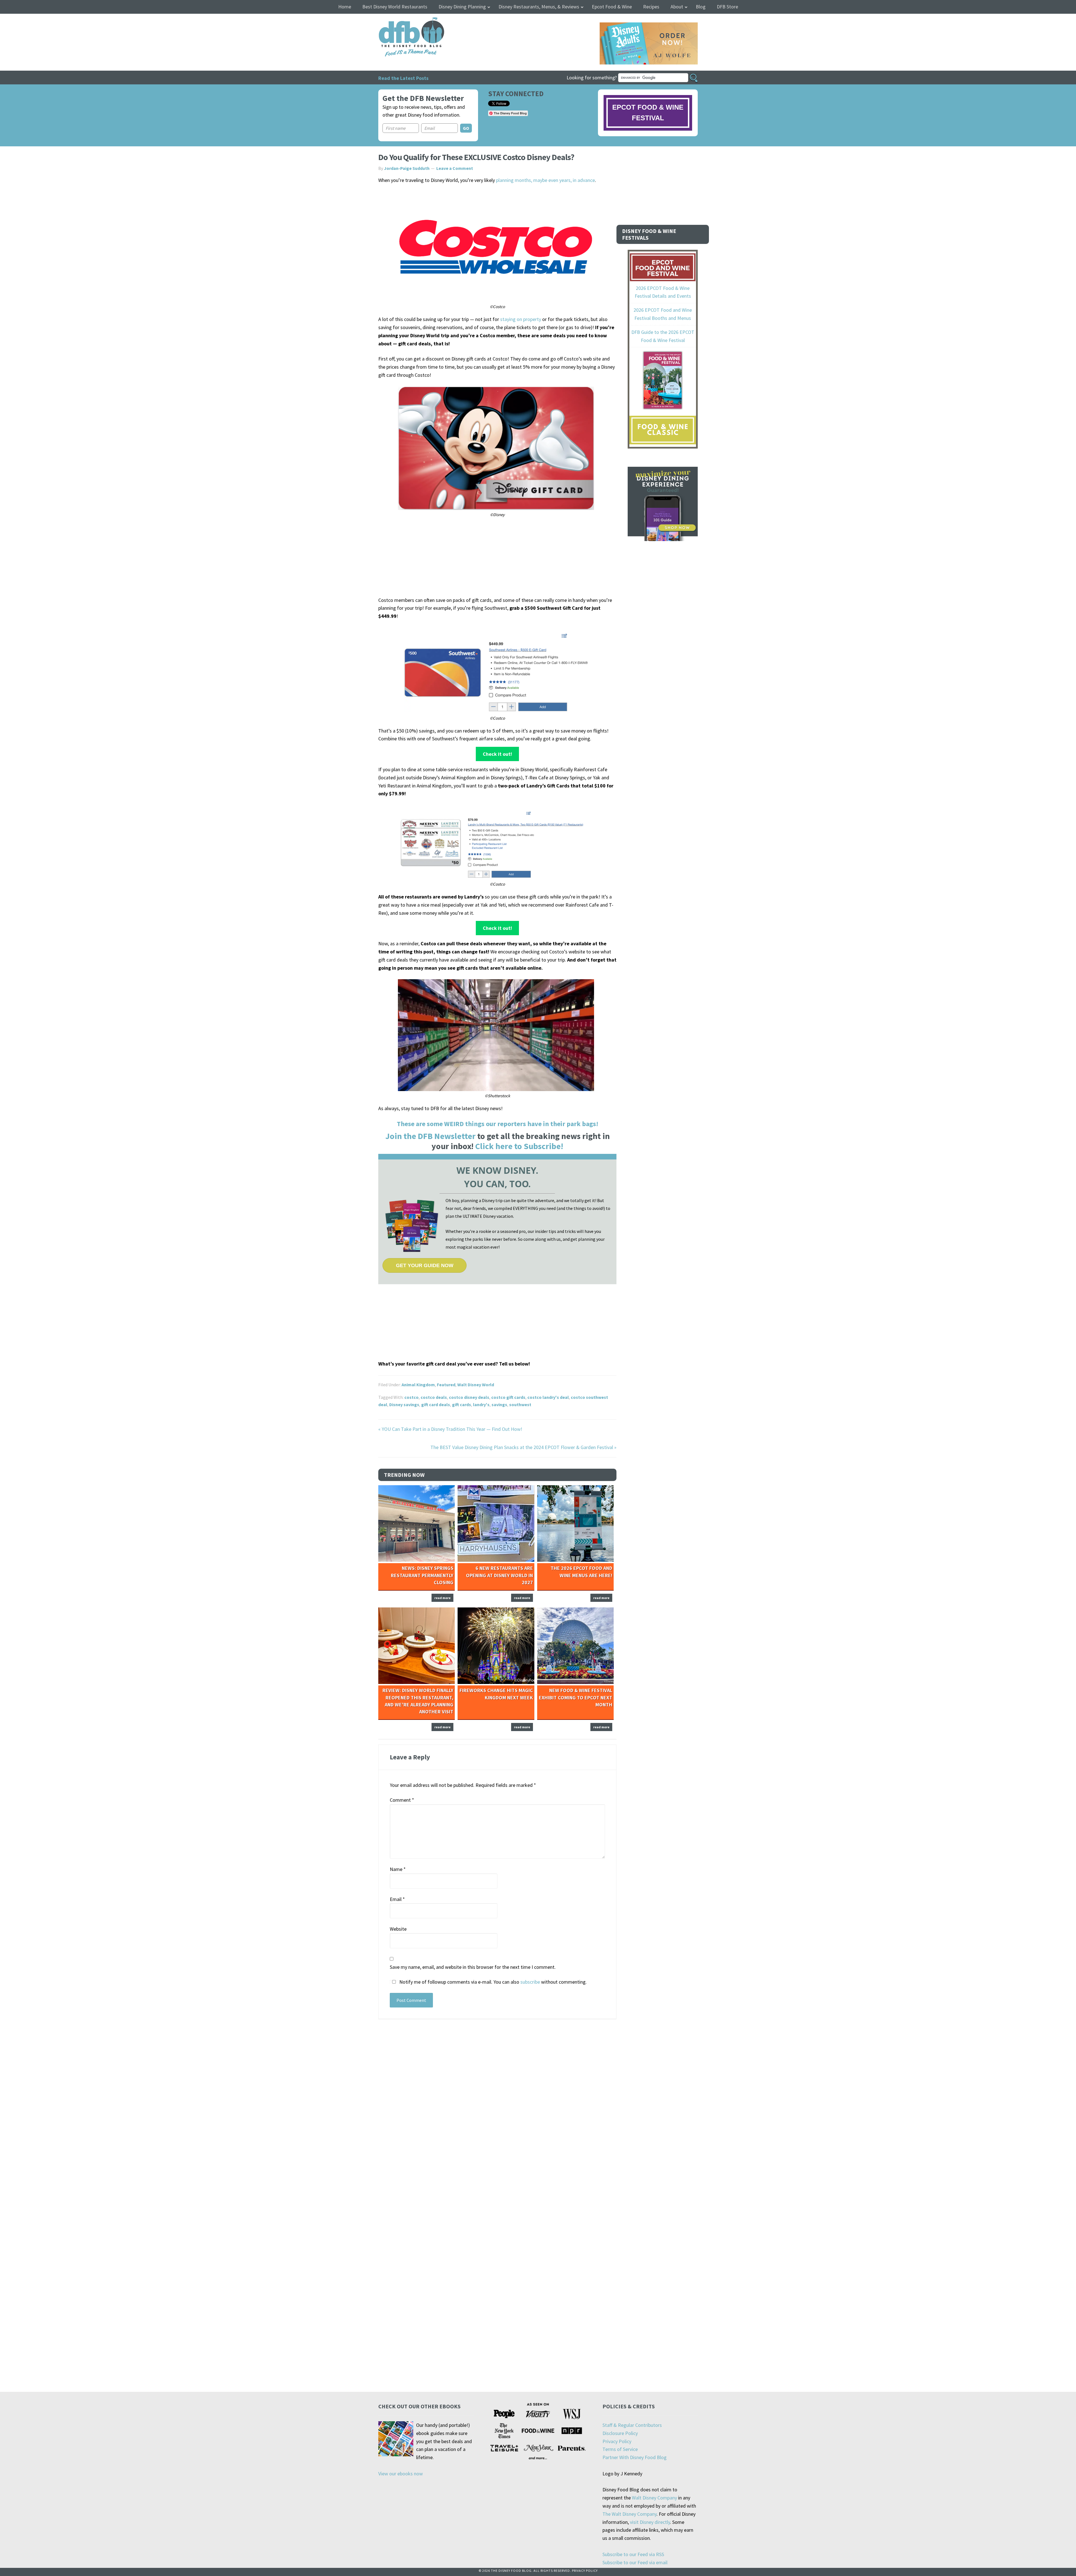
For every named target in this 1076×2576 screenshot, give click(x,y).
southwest (520, 1404)
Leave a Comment (455, 168)
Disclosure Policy (620, 2433)
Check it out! (497, 754)
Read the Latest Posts (403, 78)
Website (398, 1929)
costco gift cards (508, 1397)
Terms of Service (620, 2449)
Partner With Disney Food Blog (635, 2457)
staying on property (521, 319)
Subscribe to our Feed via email (635, 2562)
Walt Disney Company (654, 2498)
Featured (446, 1385)
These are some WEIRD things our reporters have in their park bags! (498, 1124)
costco (411, 1397)
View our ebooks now (401, 2474)
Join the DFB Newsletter (430, 1136)
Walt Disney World (476, 1385)
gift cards (462, 1404)
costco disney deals (469, 1397)
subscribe (530, 1982)
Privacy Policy (617, 2441)
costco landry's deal (548, 1397)
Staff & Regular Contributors (632, 2425)
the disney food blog (400, 21)
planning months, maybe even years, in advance (545, 180)
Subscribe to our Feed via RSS (633, 2554)
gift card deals (436, 1404)
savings (499, 1404)
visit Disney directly (650, 2522)
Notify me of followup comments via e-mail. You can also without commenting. (492, 1982)
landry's (481, 1404)
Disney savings (404, 1404)
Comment (402, 1800)
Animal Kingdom (418, 1385)
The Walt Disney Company (629, 2514)
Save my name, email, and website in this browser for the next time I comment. (473, 1967)
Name (398, 1869)
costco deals (434, 1397)
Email (397, 1899)
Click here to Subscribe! (519, 1146)
